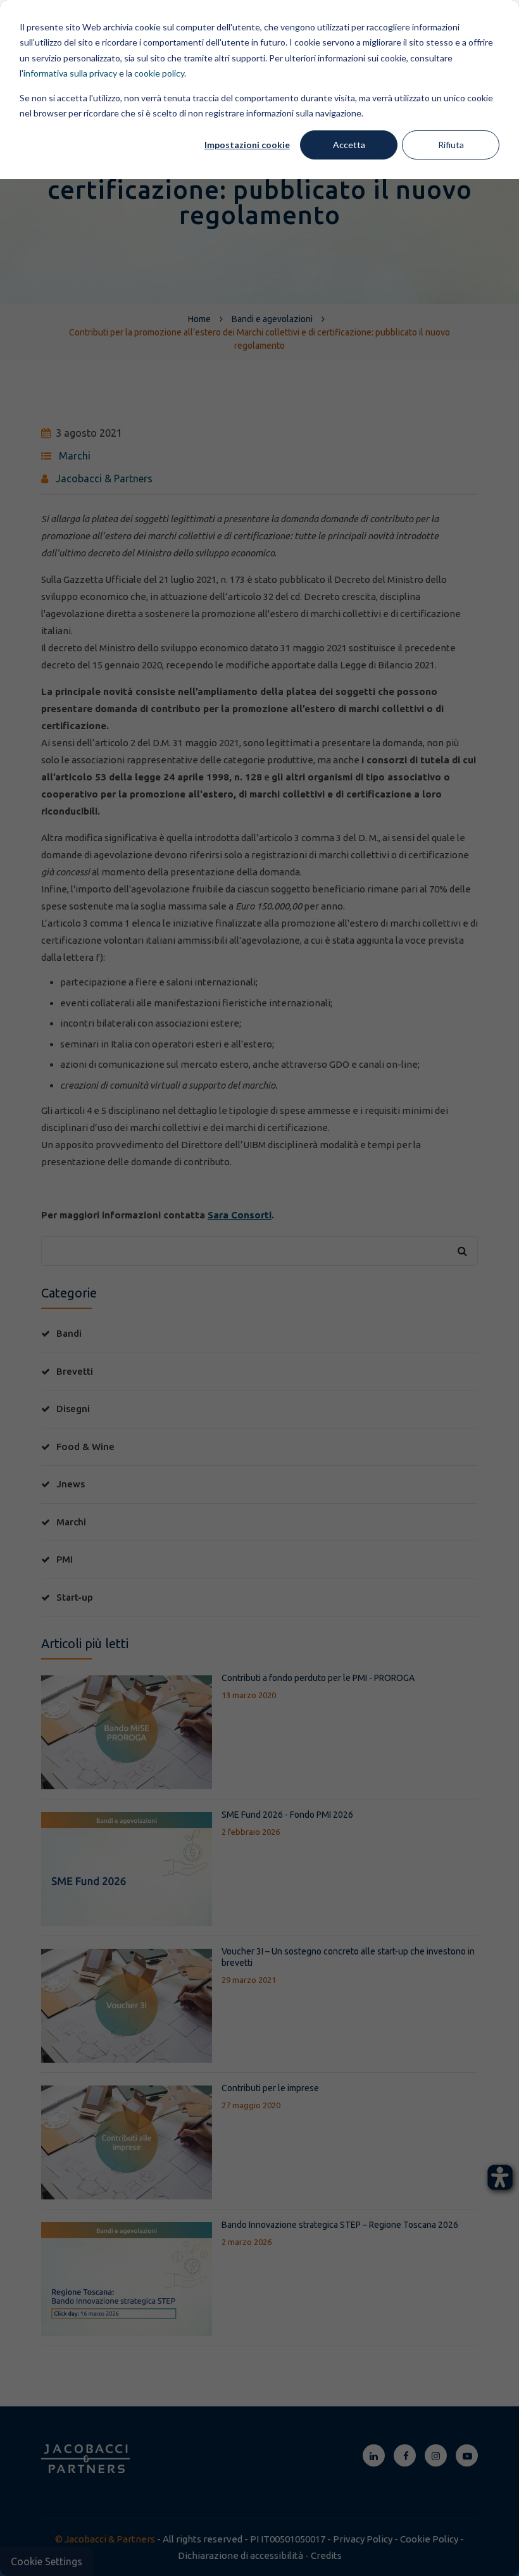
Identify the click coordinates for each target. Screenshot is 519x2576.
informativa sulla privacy (70, 73)
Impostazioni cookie (247, 145)
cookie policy (159, 73)
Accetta (349, 145)
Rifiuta (451, 145)
